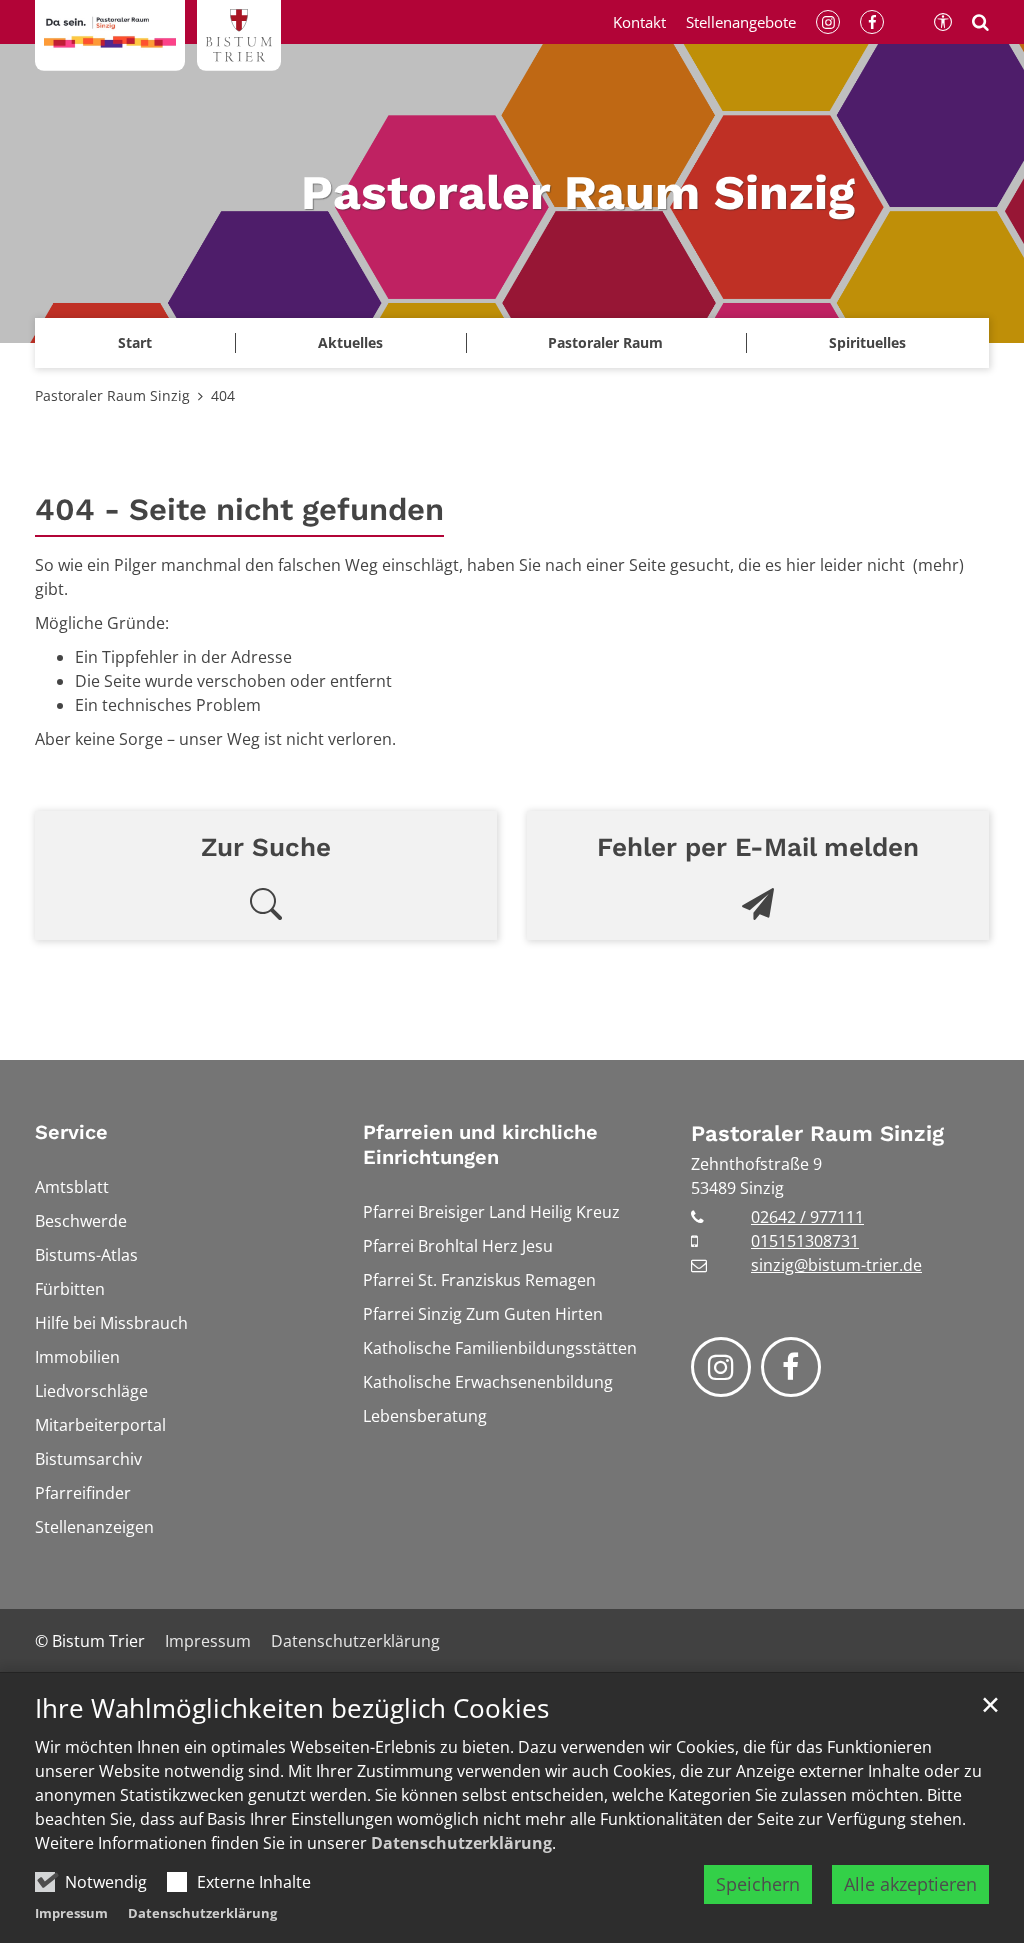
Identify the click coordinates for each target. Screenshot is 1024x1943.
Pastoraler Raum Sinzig (112, 395)
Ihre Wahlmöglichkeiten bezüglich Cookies (292, 1708)
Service (71, 1132)
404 (223, 395)
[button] (867, 343)
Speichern (758, 1884)
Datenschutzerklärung (461, 1843)
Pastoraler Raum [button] (605, 342)
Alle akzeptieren (910, 1884)
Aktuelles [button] (350, 342)
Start (135, 342)
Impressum (71, 1913)
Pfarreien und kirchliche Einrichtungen (480, 1144)
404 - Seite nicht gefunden (239, 509)
